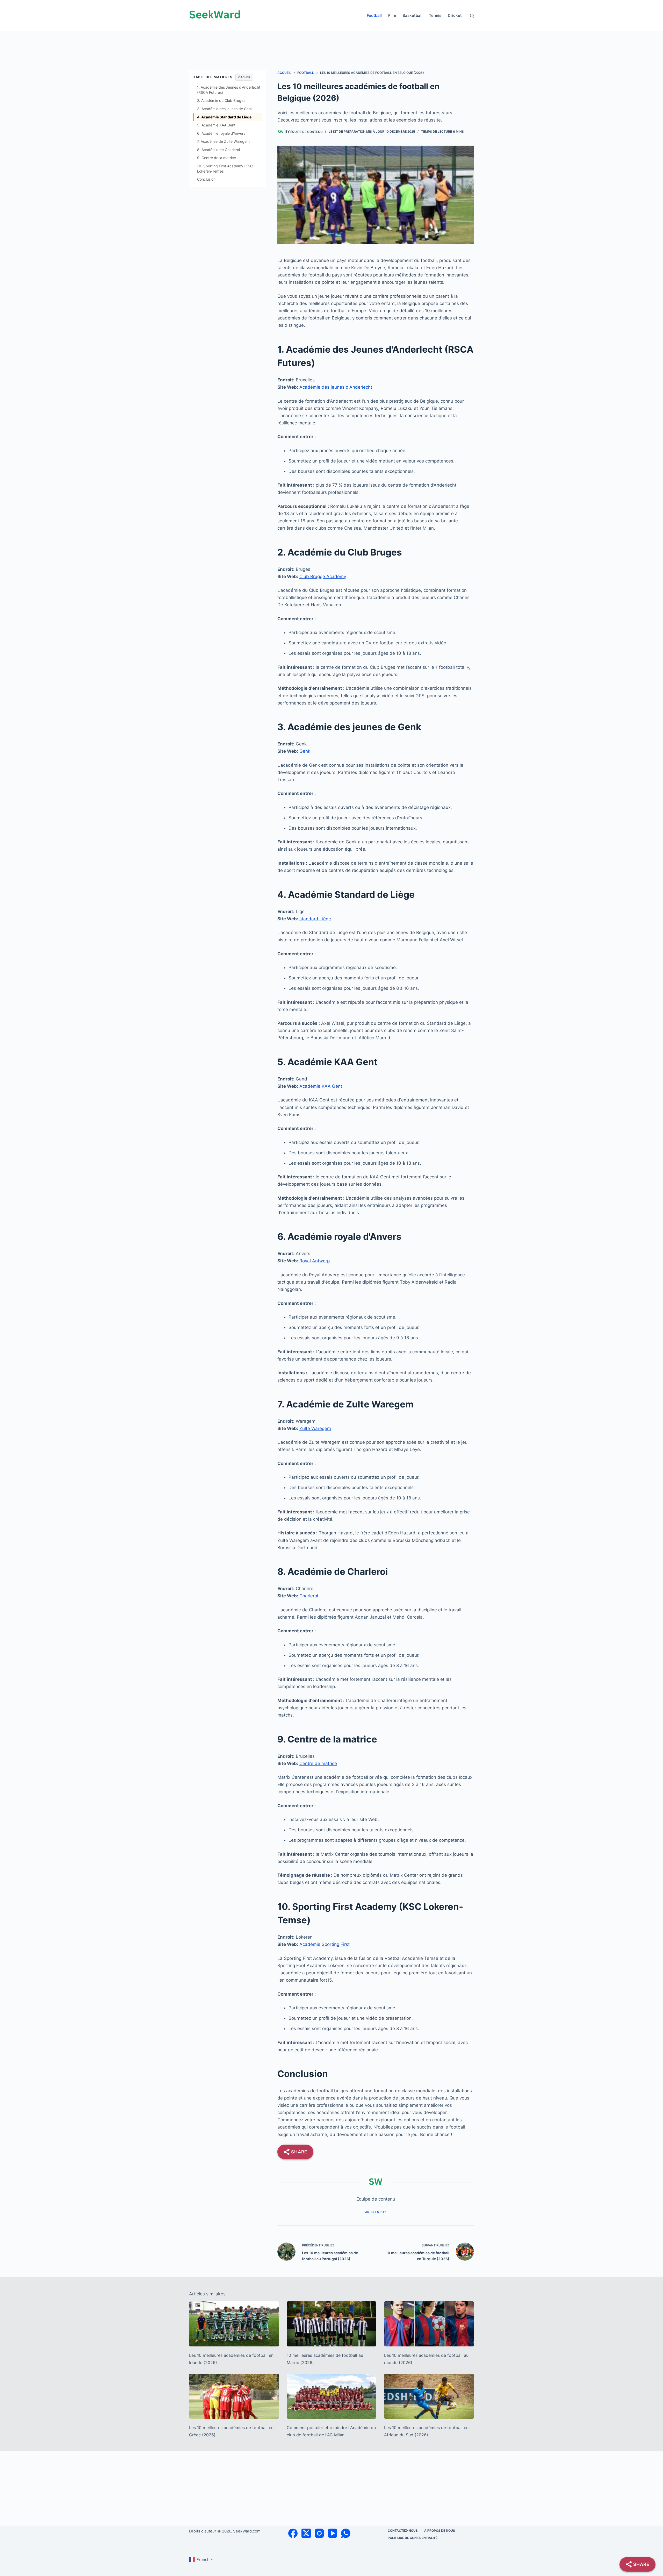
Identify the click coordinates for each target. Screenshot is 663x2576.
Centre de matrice (318, 1763)
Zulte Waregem (315, 1428)
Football (374, 15)
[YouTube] (333, 2533)
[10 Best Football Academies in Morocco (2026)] (332, 2324)
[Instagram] (319, 2533)
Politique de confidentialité (413, 2538)
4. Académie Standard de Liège (224, 117)
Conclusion (206, 179)
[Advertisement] (331, 43)
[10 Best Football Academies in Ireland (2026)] (234, 2324)
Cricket (455, 15)
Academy (336, 577)
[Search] (472, 16)
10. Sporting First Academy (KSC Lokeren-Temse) (225, 169)
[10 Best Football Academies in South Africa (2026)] (429, 2396)
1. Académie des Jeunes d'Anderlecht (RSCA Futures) (229, 90)
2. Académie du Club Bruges (221, 100)
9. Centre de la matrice (217, 158)
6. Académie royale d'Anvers (221, 133)
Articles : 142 (376, 2212)
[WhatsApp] (346, 2533)
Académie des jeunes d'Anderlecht (336, 387)
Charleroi (309, 1596)
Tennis (435, 15)
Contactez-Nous (403, 2531)
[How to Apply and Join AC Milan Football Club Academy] (332, 2396)
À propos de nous (440, 2531)
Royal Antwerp (315, 1261)
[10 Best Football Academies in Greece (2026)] (234, 2396)
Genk (305, 751)
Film (392, 15)
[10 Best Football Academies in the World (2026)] (429, 2324)
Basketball (412, 15)
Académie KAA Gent (321, 1086)
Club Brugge (313, 577)
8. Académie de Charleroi (218, 150)
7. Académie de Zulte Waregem (223, 141)
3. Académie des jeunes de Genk (225, 109)
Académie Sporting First (325, 1944)
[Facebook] (293, 2533)
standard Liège (315, 919)
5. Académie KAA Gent (216, 125)
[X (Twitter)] (306, 2533)
